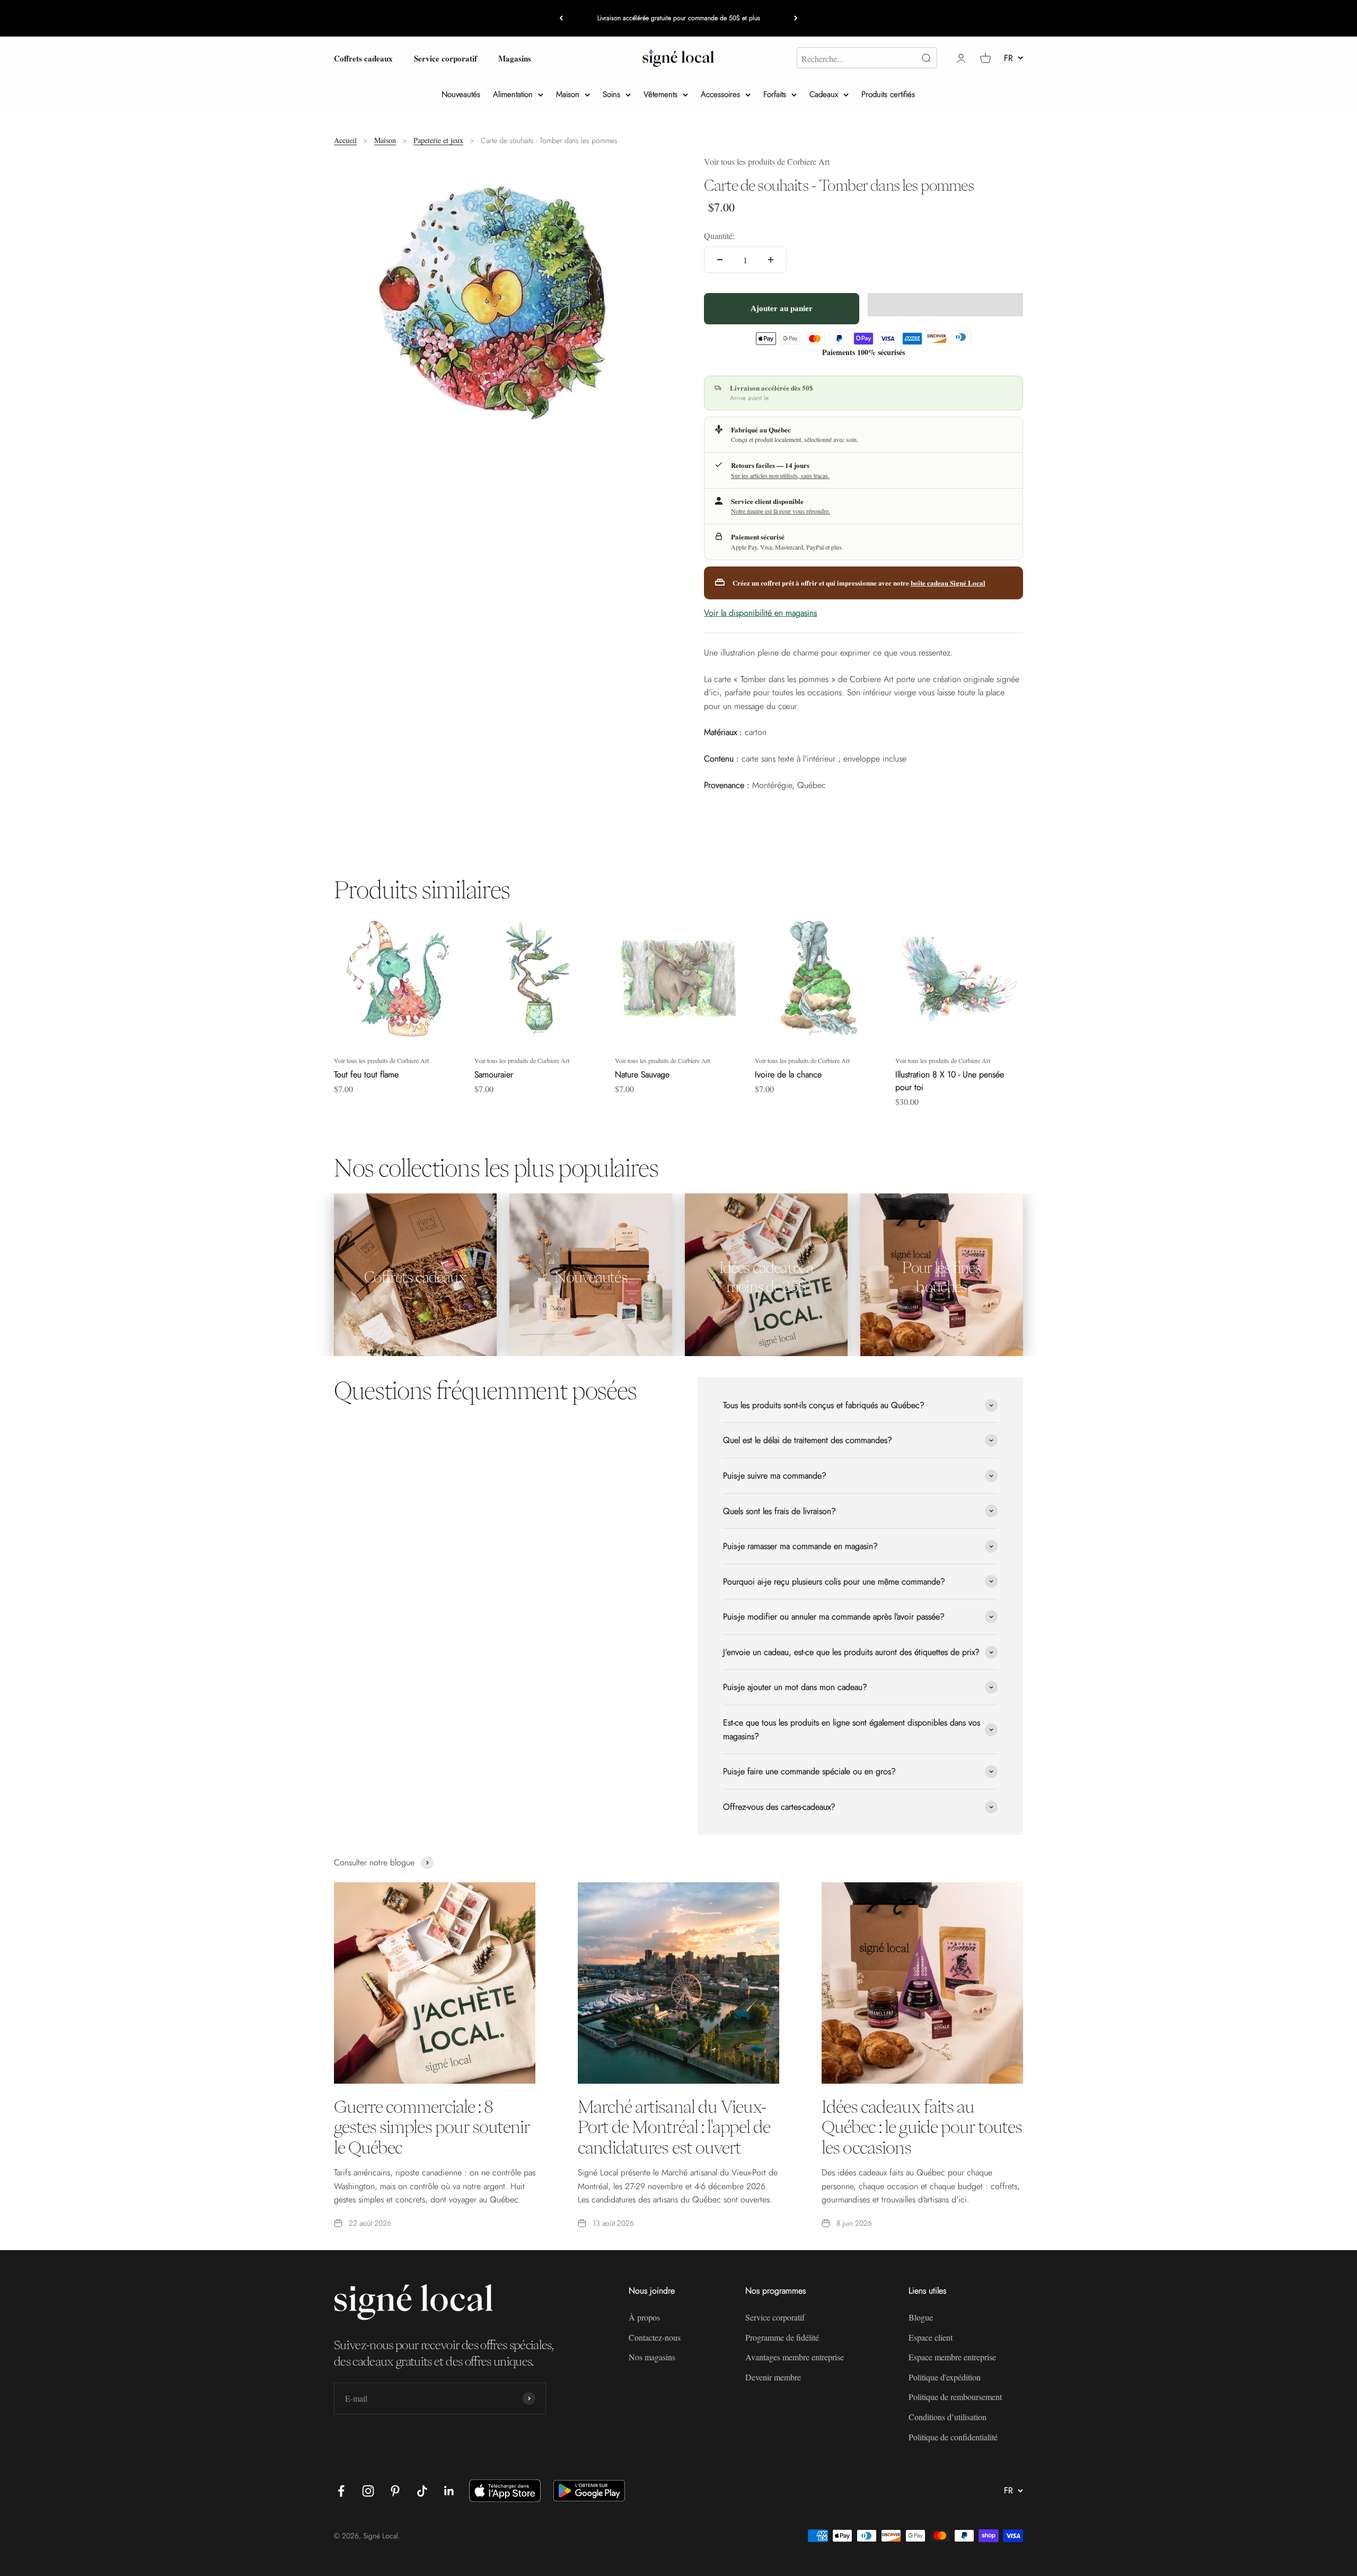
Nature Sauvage (642, 1074)
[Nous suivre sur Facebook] (341, 2491)
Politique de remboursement (955, 2397)
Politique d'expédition (945, 2377)
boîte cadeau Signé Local (948, 583)
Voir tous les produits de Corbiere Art (767, 161)
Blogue (921, 2317)
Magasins (515, 58)
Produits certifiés (888, 94)
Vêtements (660, 94)
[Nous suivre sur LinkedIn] (449, 2491)
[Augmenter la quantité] (771, 260)
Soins (611, 94)
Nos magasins (652, 2357)
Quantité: (719, 236)
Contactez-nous (655, 2337)
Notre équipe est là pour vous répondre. (781, 511)
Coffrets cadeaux (363, 58)
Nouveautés (461, 94)
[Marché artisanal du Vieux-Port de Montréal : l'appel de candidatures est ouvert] (678, 1983)
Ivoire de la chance (788, 1074)
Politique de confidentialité (953, 2437)
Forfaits (775, 94)
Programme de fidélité (782, 2337)
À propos (644, 2317)
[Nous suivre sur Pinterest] (395, 2491)
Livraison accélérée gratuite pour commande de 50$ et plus (679, 18)
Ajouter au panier (782, 308)
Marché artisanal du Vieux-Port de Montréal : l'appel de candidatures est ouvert (674, 2127)
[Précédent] (561, 18)
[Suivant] (796, 18)
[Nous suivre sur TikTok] (422, 2491)
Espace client (931, 2337)
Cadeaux (824, 94)
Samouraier (494, 1074)
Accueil (345, 140)
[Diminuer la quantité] (720, 260)
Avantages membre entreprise (795, 2357)
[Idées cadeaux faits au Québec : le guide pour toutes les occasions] (922, 1983)
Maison (568, 94)
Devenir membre (773, 2377)
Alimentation (513, 94)
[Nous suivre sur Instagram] (368, 2491)
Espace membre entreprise (952, 2357)
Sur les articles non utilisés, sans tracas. (780, 475)
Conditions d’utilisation (948, 2417)
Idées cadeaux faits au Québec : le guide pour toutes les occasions (922, 2127)
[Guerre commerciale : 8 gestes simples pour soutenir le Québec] (435, 1983)
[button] (945, 305)
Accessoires (720, 94)
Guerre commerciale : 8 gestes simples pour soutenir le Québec (432, 2127)
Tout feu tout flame (366, 1074)
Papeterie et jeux (438, 140)
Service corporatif (446, 58)
